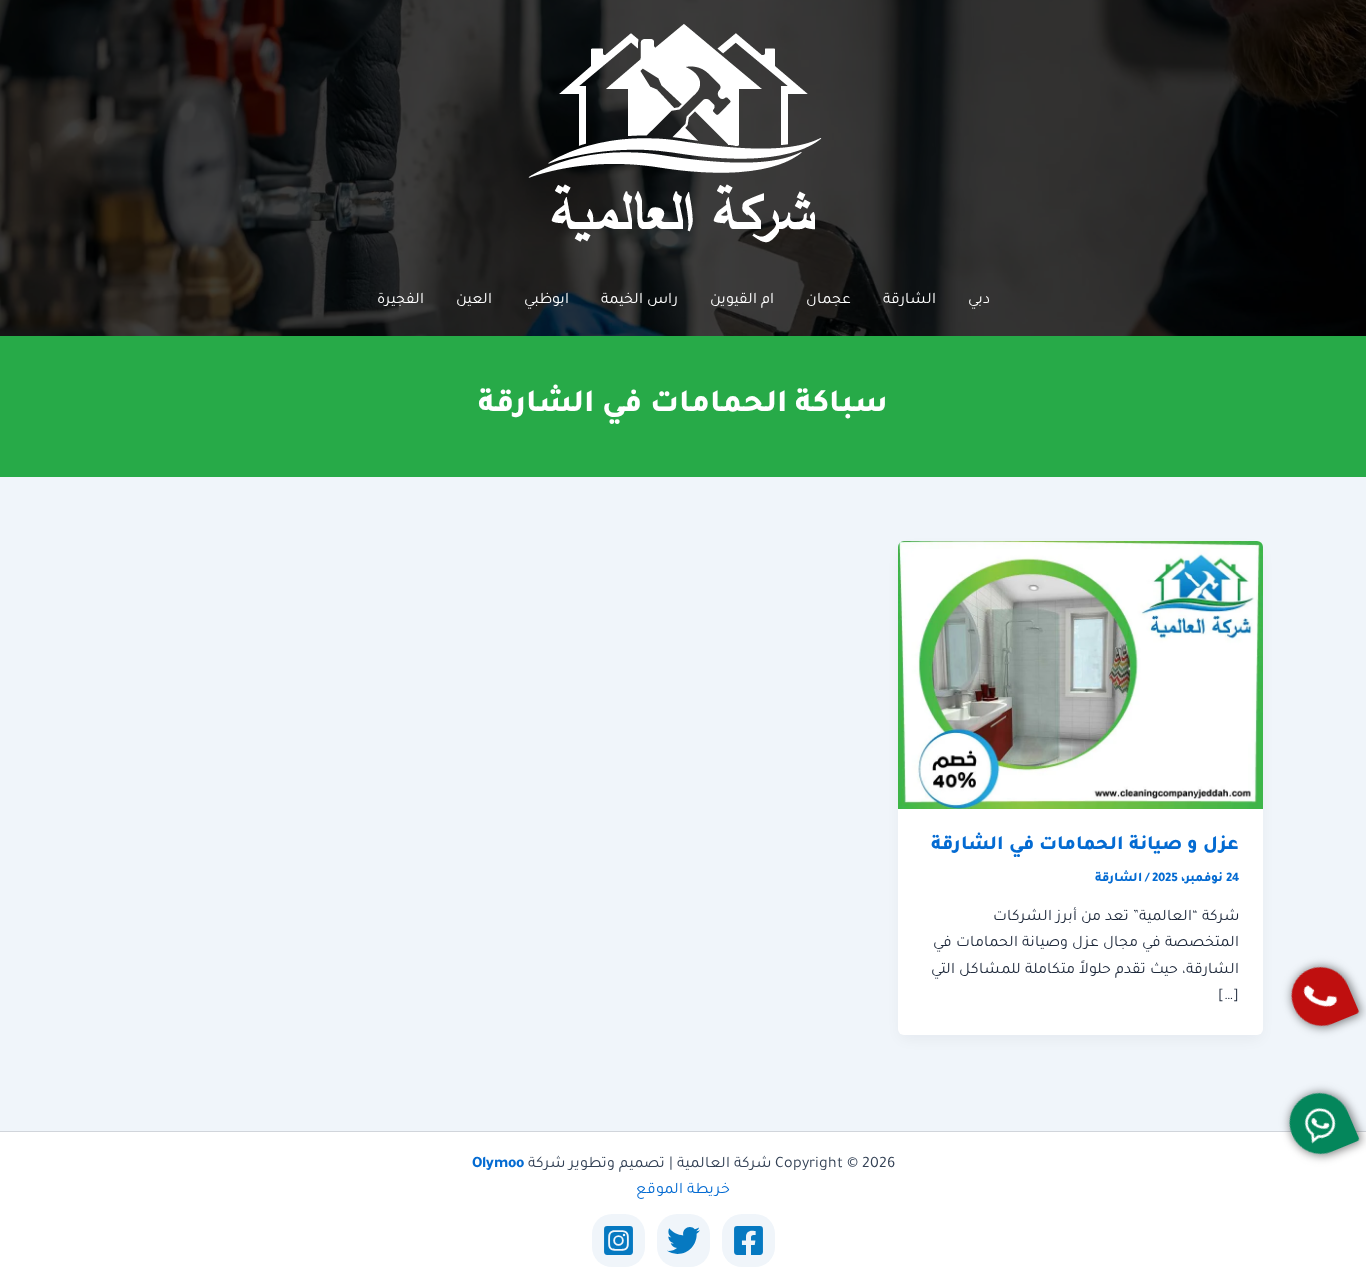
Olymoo (498, 1165)
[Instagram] (618, 1240)
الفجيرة (400, 301)
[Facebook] (748, 1240)
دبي (979, 301)
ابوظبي (546, 301)
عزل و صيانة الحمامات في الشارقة (1085, 846)
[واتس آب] (1320, 1124)
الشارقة (909, 301)
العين (474, 301)
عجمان (828, 301)
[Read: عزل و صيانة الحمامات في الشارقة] (1080, 676)
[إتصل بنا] (1321, 996)
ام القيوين (742, 301)
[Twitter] (683, 1240)
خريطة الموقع (683, 1191)
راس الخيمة (639, 301)
